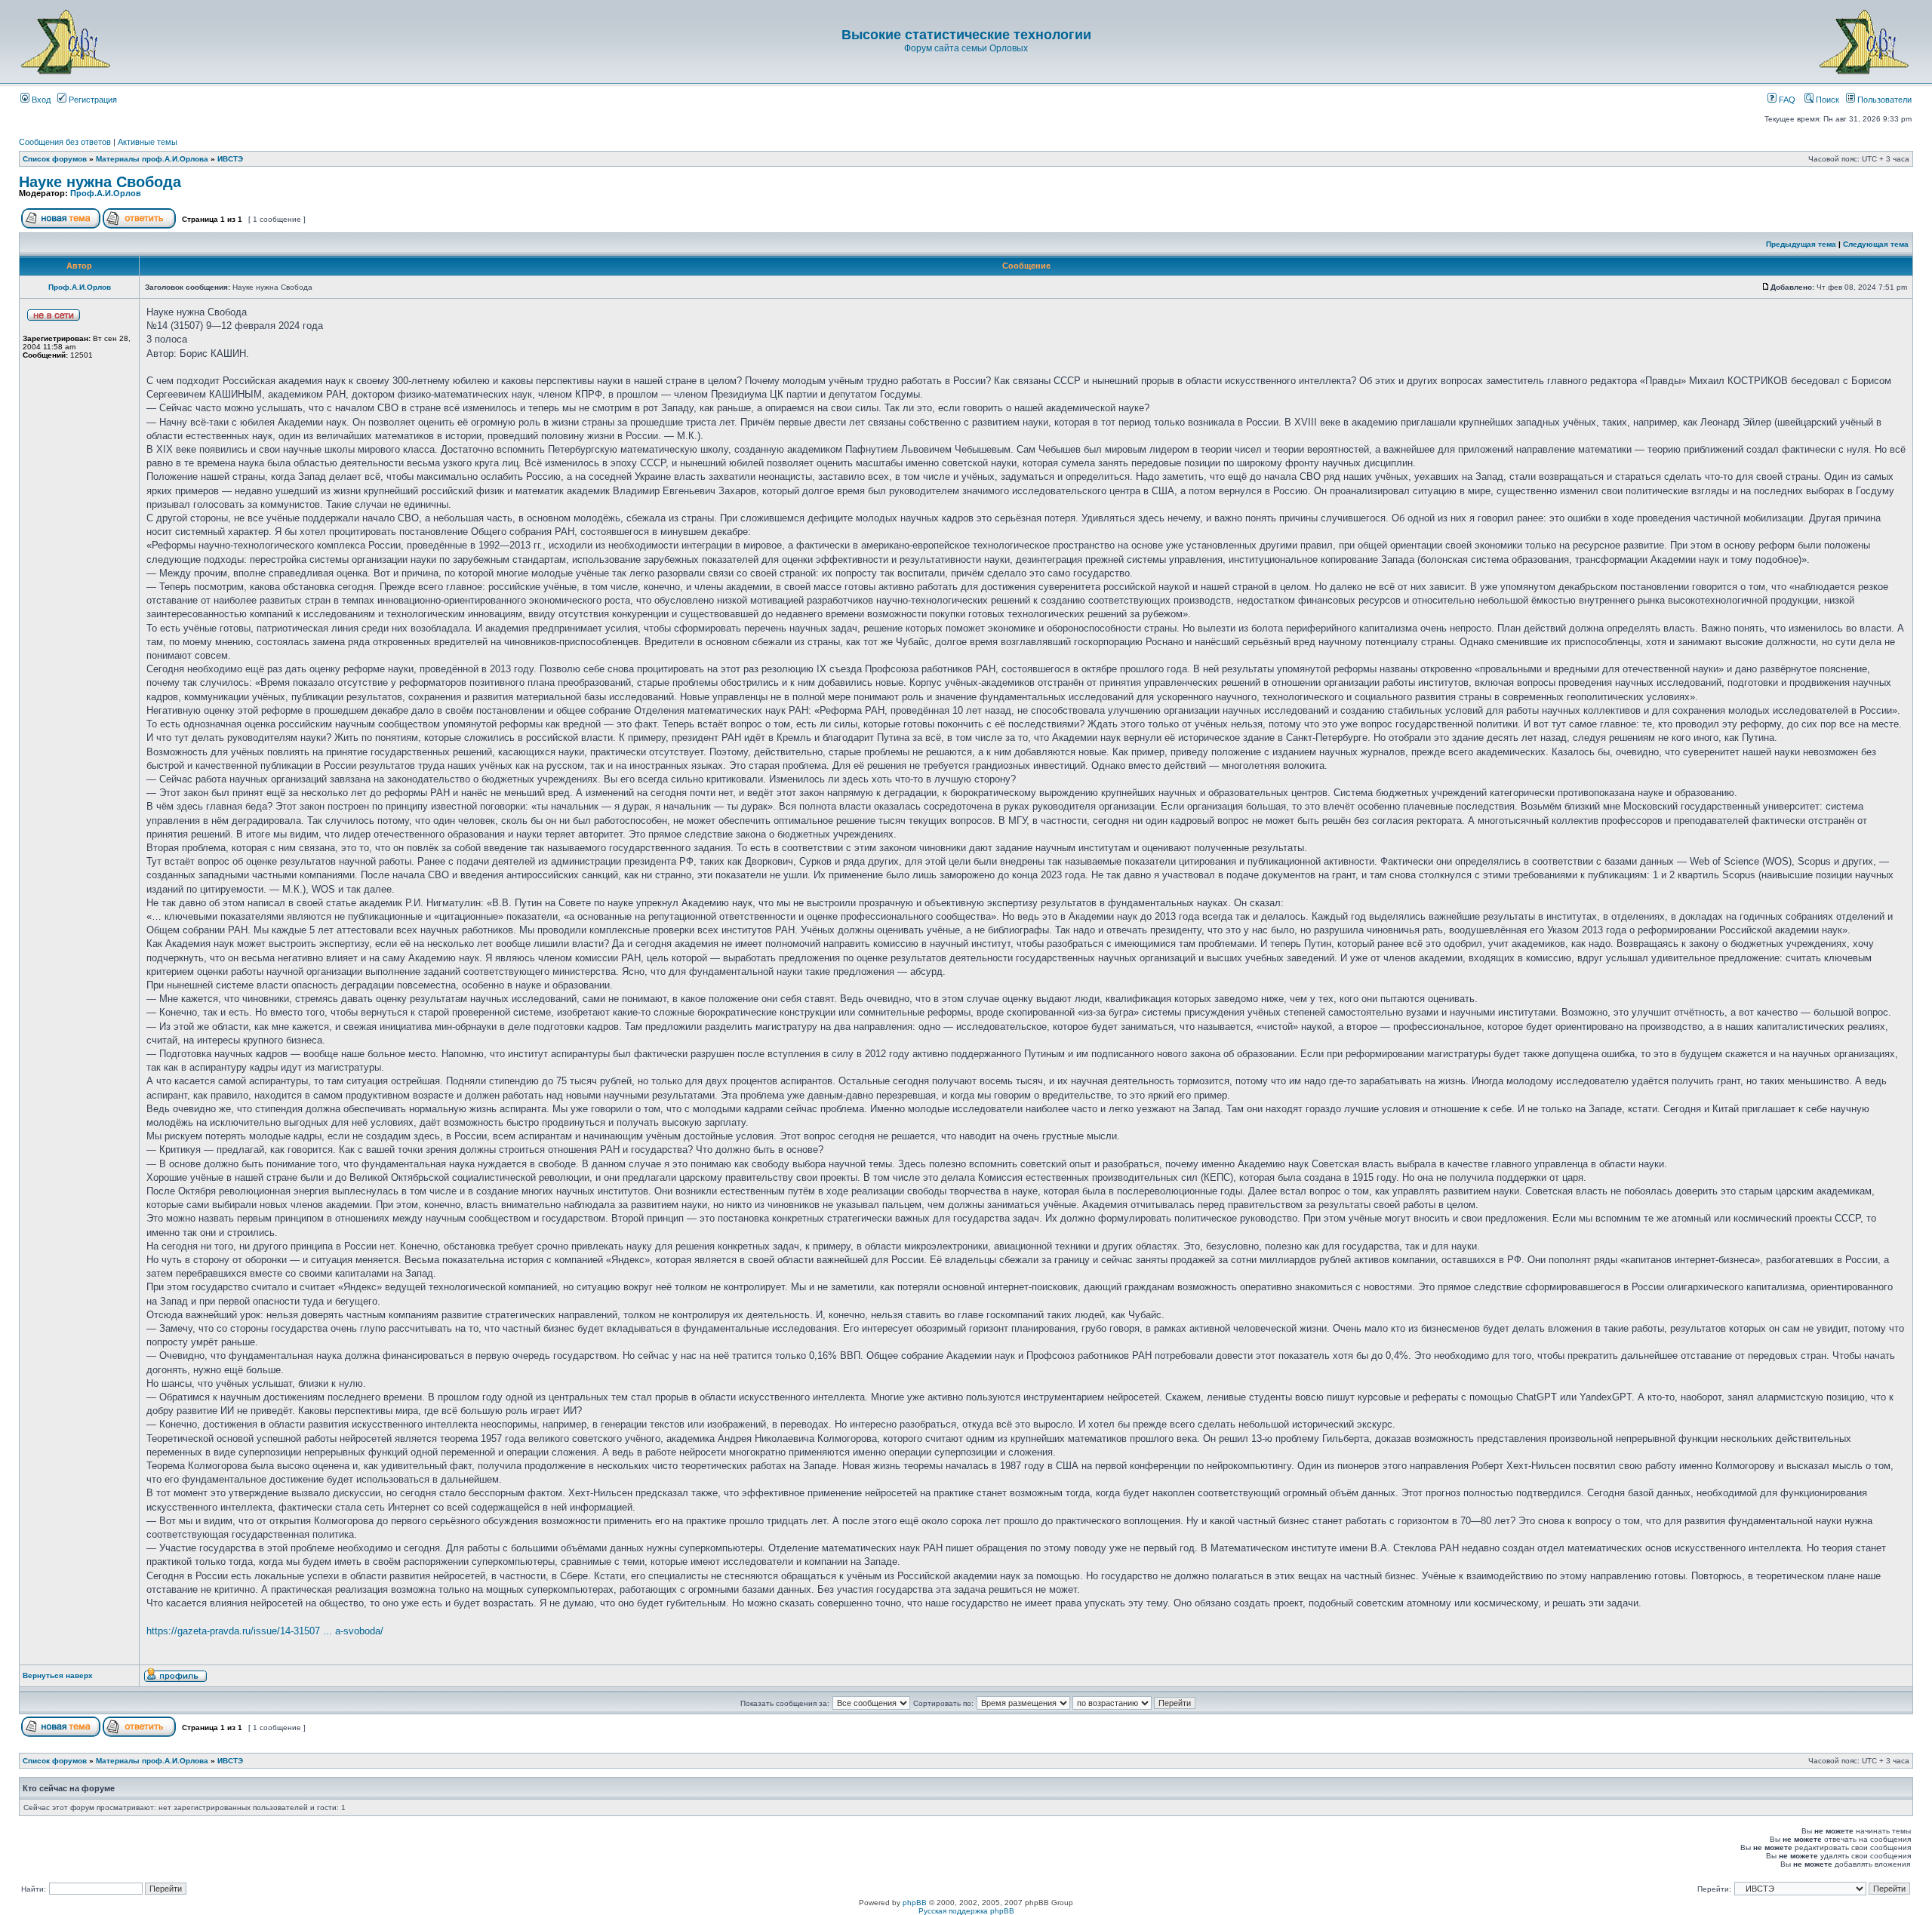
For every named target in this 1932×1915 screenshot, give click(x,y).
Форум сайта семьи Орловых (966, 48)
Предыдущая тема (1801, 244)
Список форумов (55, 159)
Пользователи (1883, 100)
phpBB (915, 1903)
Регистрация (92, 100)
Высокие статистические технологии (966, 35)
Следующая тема (1876, 244)
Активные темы (148, 142)
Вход (40, 100)
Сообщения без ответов (65, 142)
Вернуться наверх (58, 1675)
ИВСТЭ (230, 159)
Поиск (1826, 100)
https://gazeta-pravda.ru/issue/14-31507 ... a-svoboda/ (265, 1631)
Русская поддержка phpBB (966, 1911)
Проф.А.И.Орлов (106, 193)
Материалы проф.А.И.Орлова (152, 159)
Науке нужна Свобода (100, 182)
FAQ (1786, 100)
